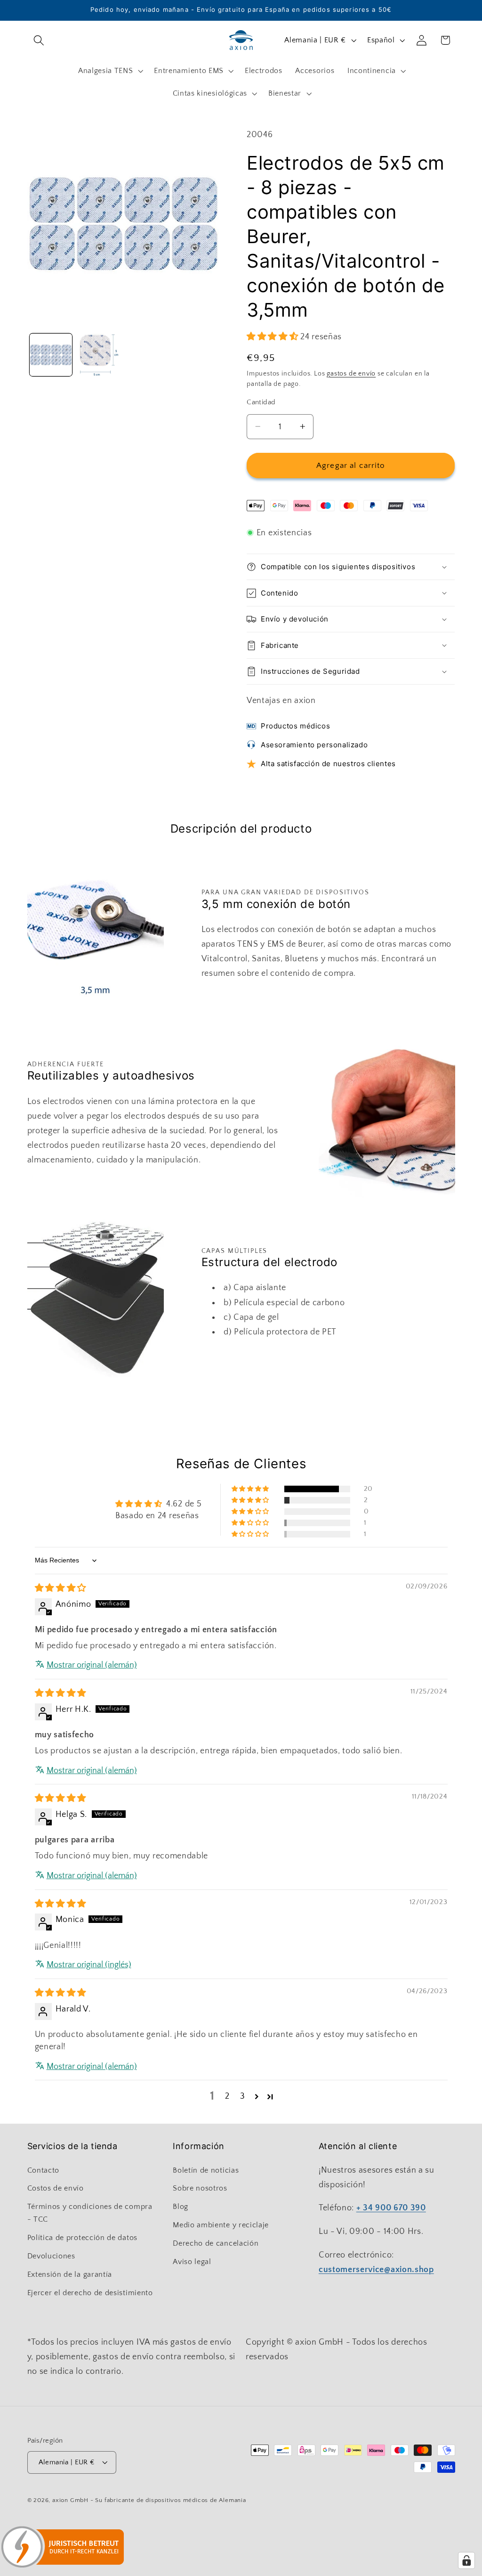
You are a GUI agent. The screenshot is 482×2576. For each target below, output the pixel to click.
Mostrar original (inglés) (89, 1965)
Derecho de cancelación (216, 2243)
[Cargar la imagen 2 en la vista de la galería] (99, 355)
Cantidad (261, 402)
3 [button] (243, 2096)
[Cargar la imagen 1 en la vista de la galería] (51, 355)
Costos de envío (56, 2188)
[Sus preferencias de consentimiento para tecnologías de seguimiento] (466, 2560)
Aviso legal (192, 2262)
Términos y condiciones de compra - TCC (90, 2213)
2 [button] (227, 2096)
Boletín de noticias (206, 2170)
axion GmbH (70, 2500)
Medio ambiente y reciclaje (221, 2225)
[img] (61, 1588)
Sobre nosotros (200, 2188)
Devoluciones (51, 2256)
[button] (39, 40)
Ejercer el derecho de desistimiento (90, 2293)
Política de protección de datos (82, 2238)
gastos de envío (351, 374)
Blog (181, 2207)
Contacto (44, 2170)
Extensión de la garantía (70, 2274)
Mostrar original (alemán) (92, 1665)
